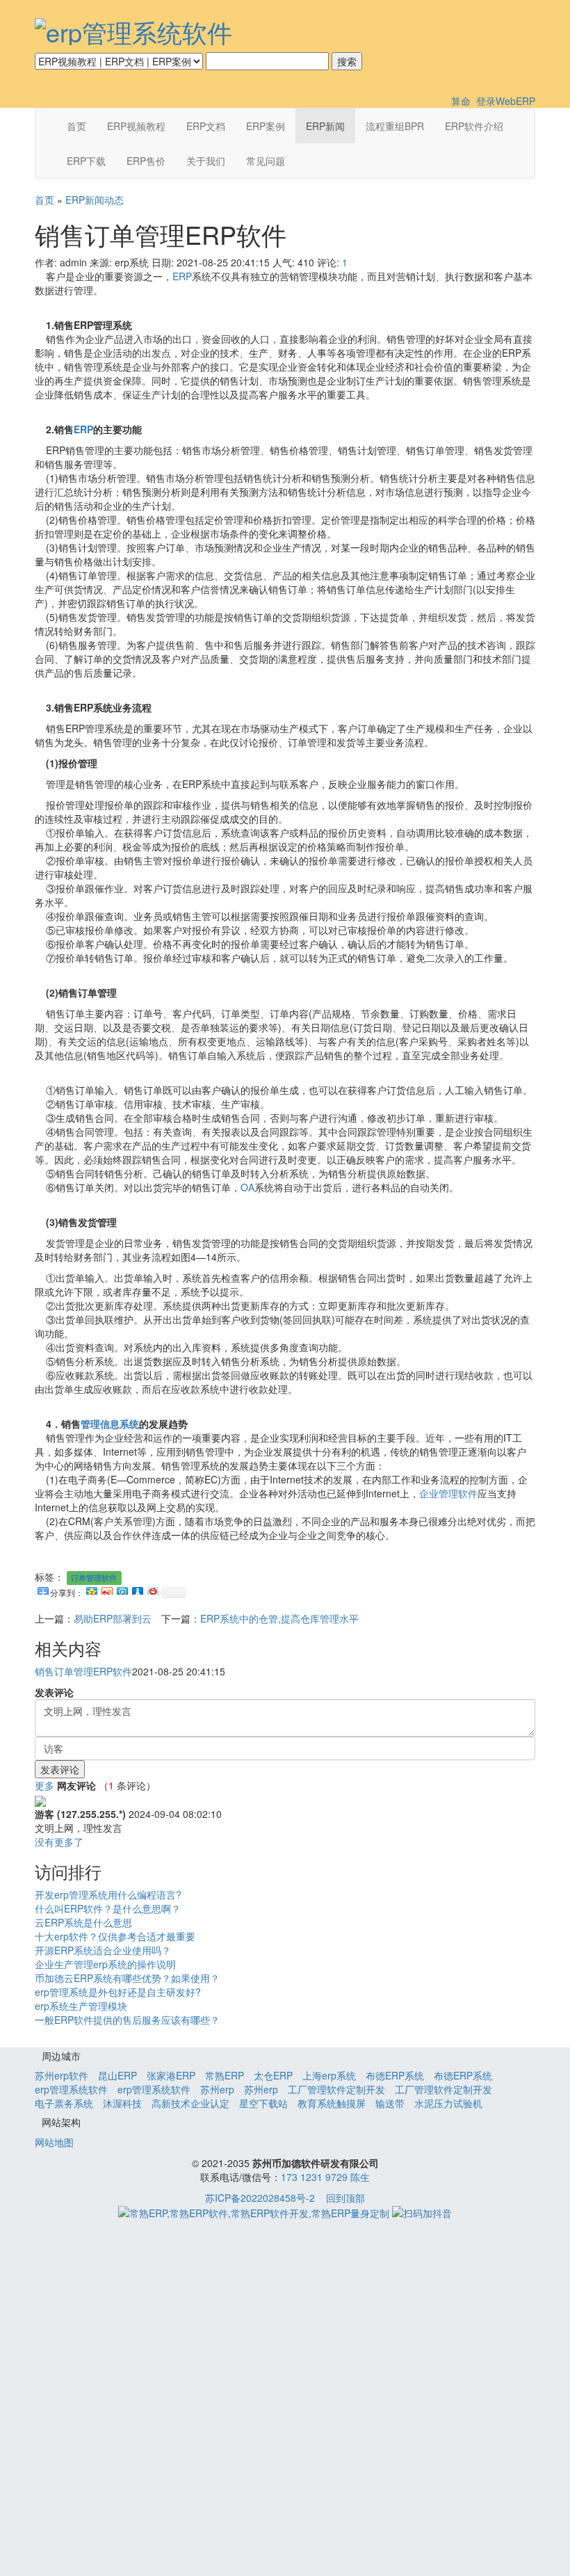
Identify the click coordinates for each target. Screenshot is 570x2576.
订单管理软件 (94, 1578)
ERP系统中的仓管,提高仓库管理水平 (279, 1618)
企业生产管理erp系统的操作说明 (105, 1964)
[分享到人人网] (137, 1589)
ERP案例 (266, 126)
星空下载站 (263, 2103)
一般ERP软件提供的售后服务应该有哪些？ (127, 2020)
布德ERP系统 (395, 2075)
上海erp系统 (329, 2075)
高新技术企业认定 (190, 2103)
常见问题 (266, 161)
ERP (182, 276)
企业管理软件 (448, 1493)
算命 (461, 101)
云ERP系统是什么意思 (83, 1922)
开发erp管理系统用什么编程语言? (108, 1894)
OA (247, 1187)
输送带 (390, 2103)
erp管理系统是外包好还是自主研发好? (118, 1992)
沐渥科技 (122, 2103)
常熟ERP (225, 2075)
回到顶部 (345, 2198)
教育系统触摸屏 (332, 2103)
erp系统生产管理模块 (81, 2006)
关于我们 (206, 161)
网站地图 (54, 2142)
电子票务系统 (64, 2103)
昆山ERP (117, 2075)
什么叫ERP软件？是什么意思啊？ (108, 1908)
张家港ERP (171, 2075)
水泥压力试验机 (448, 2103)
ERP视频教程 (136, 126)
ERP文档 (206, 126)
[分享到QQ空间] (91, 1589)
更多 (44, 1785)
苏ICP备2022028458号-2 (260, 2198)
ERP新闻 (325, 126)
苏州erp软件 (62, 2075)
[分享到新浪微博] (106, 1589)
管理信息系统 (110, 1424)
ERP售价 (146, 161)
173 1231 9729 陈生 (325, 2177)
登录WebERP (506, 101)
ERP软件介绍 (474, 126)
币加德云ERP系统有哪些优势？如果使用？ (127, 1978)
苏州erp (217, 2089)
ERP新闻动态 (95, 200)
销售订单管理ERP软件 (83, 1671)
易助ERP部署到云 (113, 1618)
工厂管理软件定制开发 (336, 2089)
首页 (76, 126)
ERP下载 (86, 161)
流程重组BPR (395, 126)
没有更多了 (59, 1842)
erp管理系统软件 (71, 2089)
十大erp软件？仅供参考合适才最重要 (115, 1936)
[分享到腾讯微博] (122, 1589)
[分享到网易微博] (152, 1589)
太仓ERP (273, 2075)
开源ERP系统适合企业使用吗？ (103, 1950)
